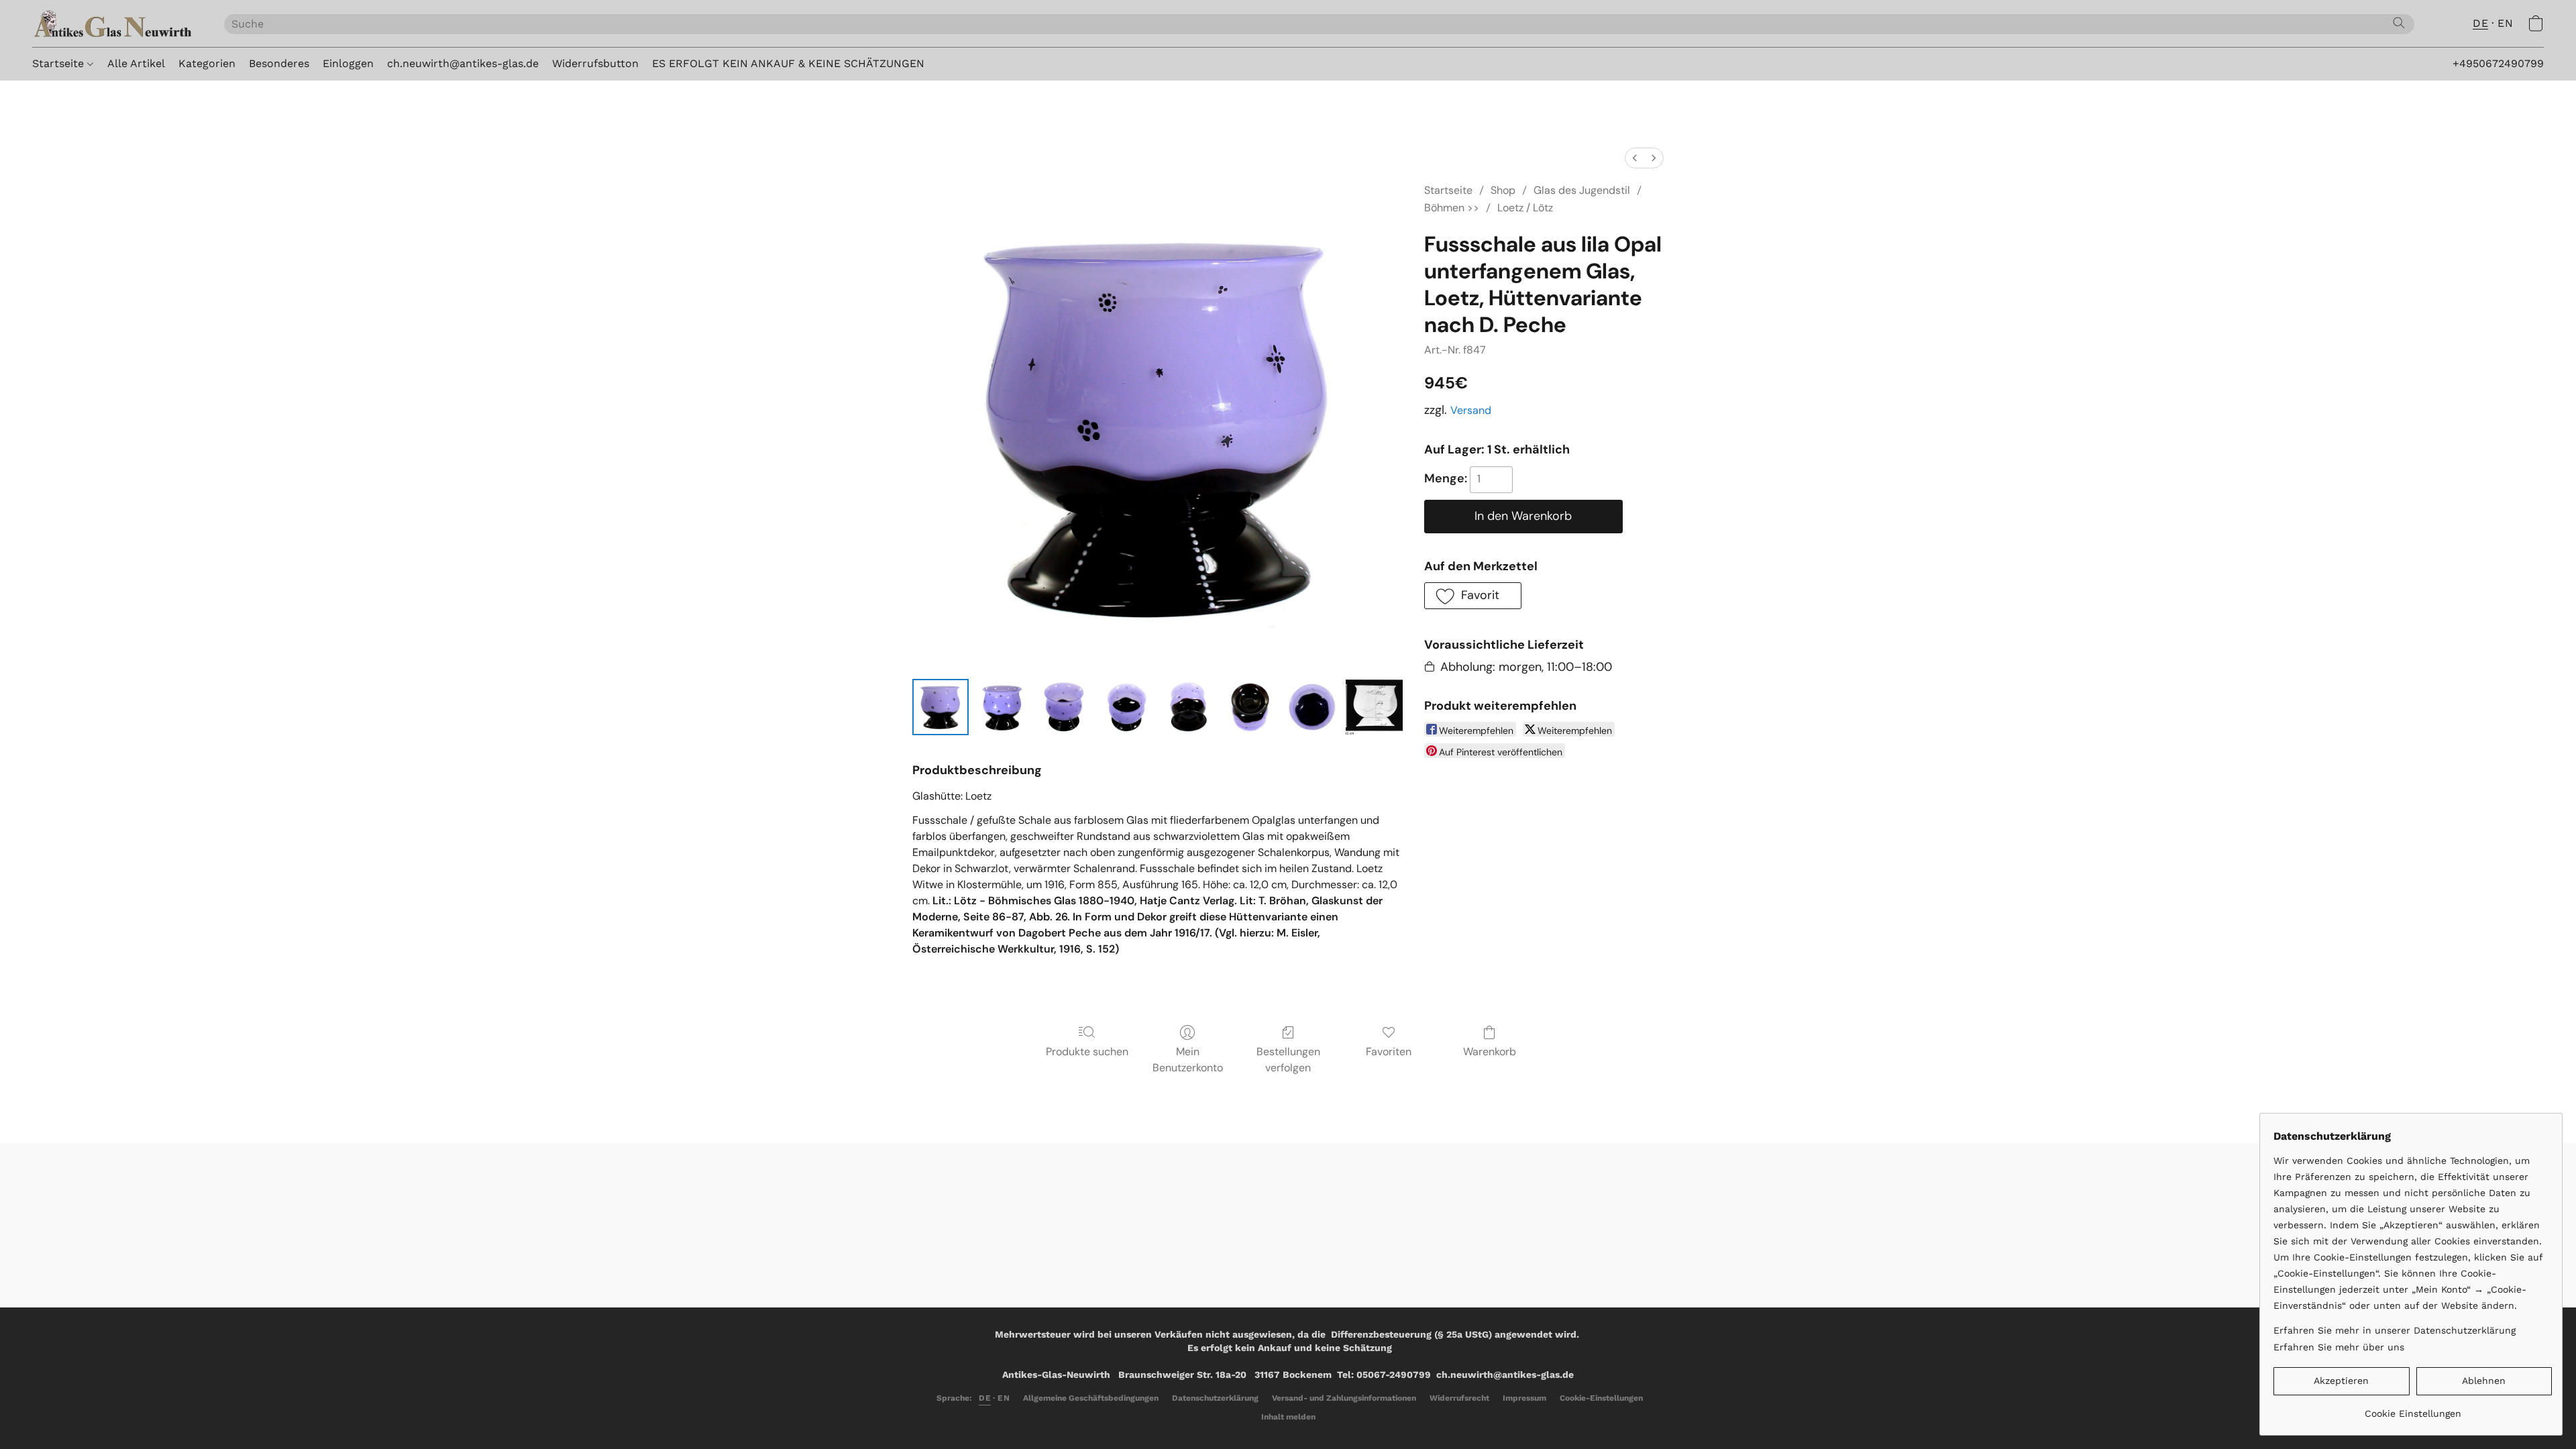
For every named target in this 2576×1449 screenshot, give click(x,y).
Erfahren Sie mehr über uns (2339, 1347)
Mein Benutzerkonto (1188, 1060)
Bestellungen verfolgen (1288, 1060)
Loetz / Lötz (1525, 208)
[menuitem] (1635, 158)
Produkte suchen (1087, 1052)
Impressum (1524, 1398)
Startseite (60, 63)
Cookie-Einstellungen (1601, 1398)
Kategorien (207, 63)
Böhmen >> (1452, 208)
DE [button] (2480, 23)
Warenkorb (1490, 1052)
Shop (1503, 190)
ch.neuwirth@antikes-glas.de (463, 63)
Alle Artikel (136, 63)
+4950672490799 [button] (2498, 63)
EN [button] (2505, 23)
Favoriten (1389, 1052)
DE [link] (985, 1398)
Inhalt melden (1288, 1417)
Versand (1471, 410)
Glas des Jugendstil (1582, 190)
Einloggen (348, 63)
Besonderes (279, 63)
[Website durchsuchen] (2399, 23)
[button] (115, 23)
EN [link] (1004, 1398)
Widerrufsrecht (1459, 1398)
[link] (2413, 1408)
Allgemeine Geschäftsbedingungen (1091, 1398)
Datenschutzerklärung (1215, 1398)
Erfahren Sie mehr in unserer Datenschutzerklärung (2395, 1330)
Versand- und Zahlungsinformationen (1344, 1398)
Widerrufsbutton (595, 63)
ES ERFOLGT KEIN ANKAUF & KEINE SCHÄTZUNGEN (788, 63)
